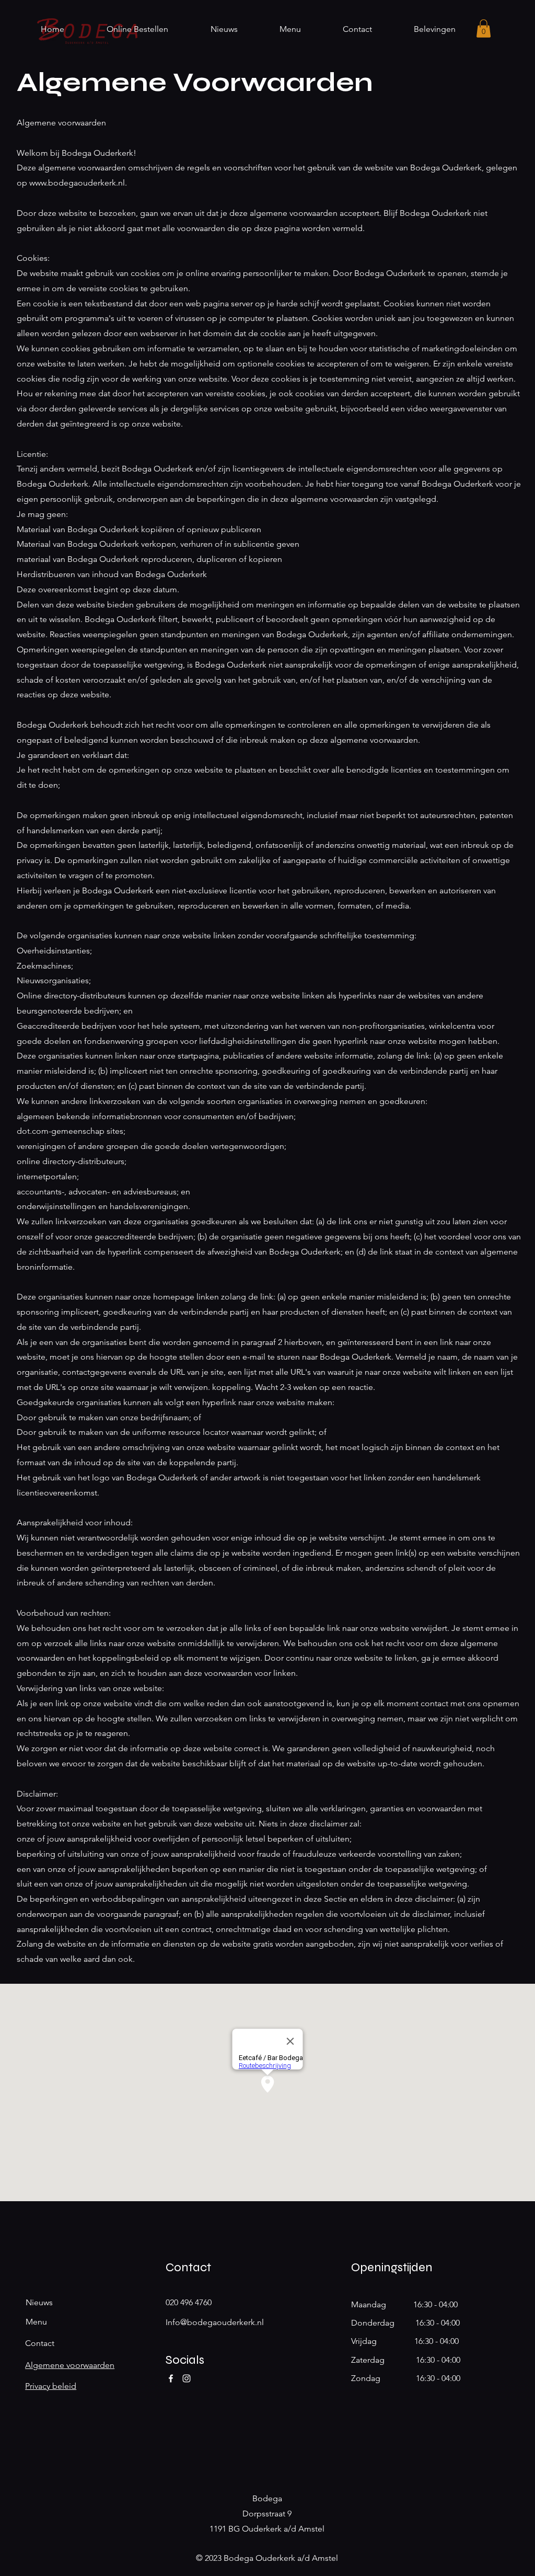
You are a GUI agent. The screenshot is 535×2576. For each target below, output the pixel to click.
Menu (36, 2322)
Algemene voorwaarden (70, 2365)
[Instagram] (187, 2378)
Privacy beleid (51, 2386)
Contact (40, 2343)
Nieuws (39, 2302)
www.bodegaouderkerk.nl (77, 183)
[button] (484, 28)
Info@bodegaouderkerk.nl (215, 2322)
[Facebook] (171, 2378)
